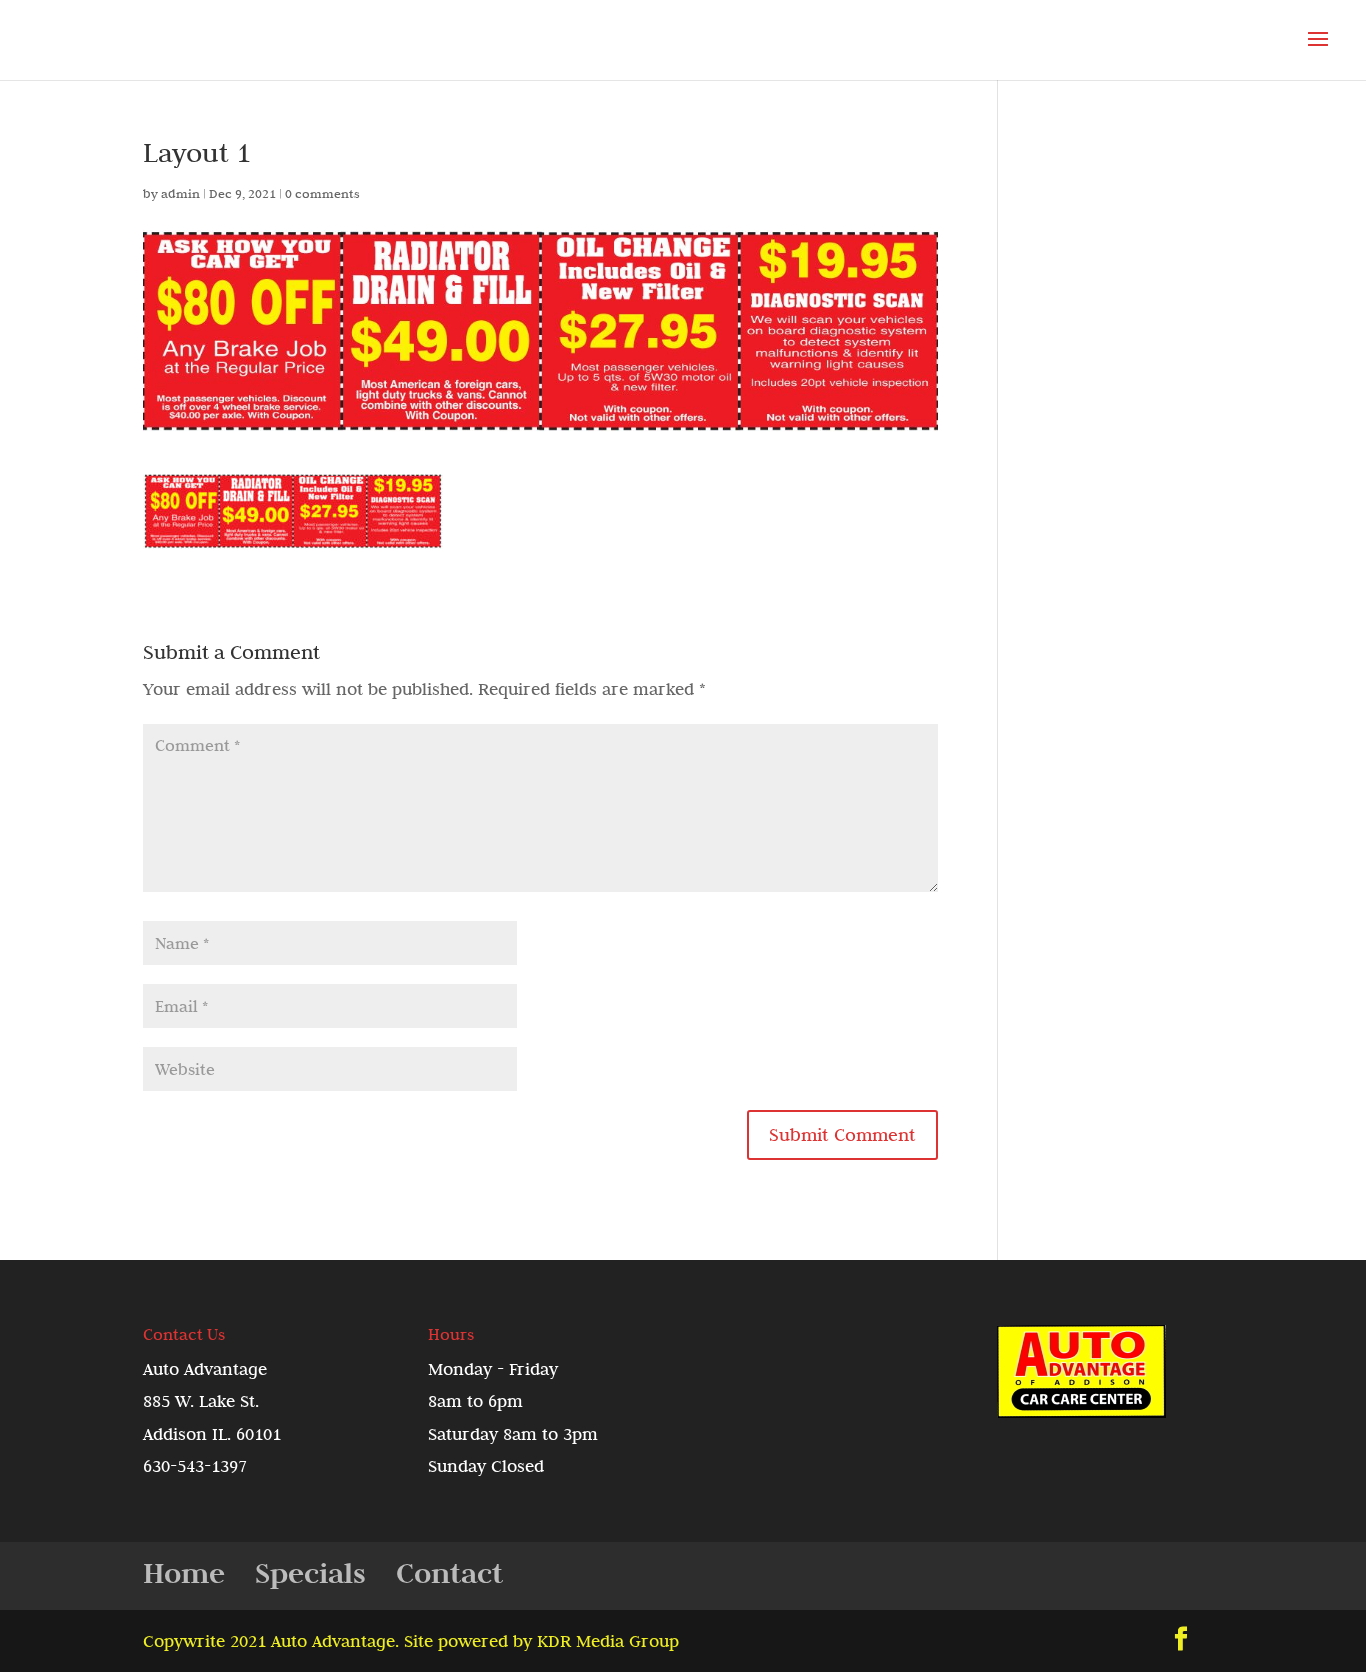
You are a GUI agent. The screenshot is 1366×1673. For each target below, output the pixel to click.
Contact (449, 1572)
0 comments (322, 193)
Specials (310, 1572)
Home (184, 1572)
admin (180, 193)
